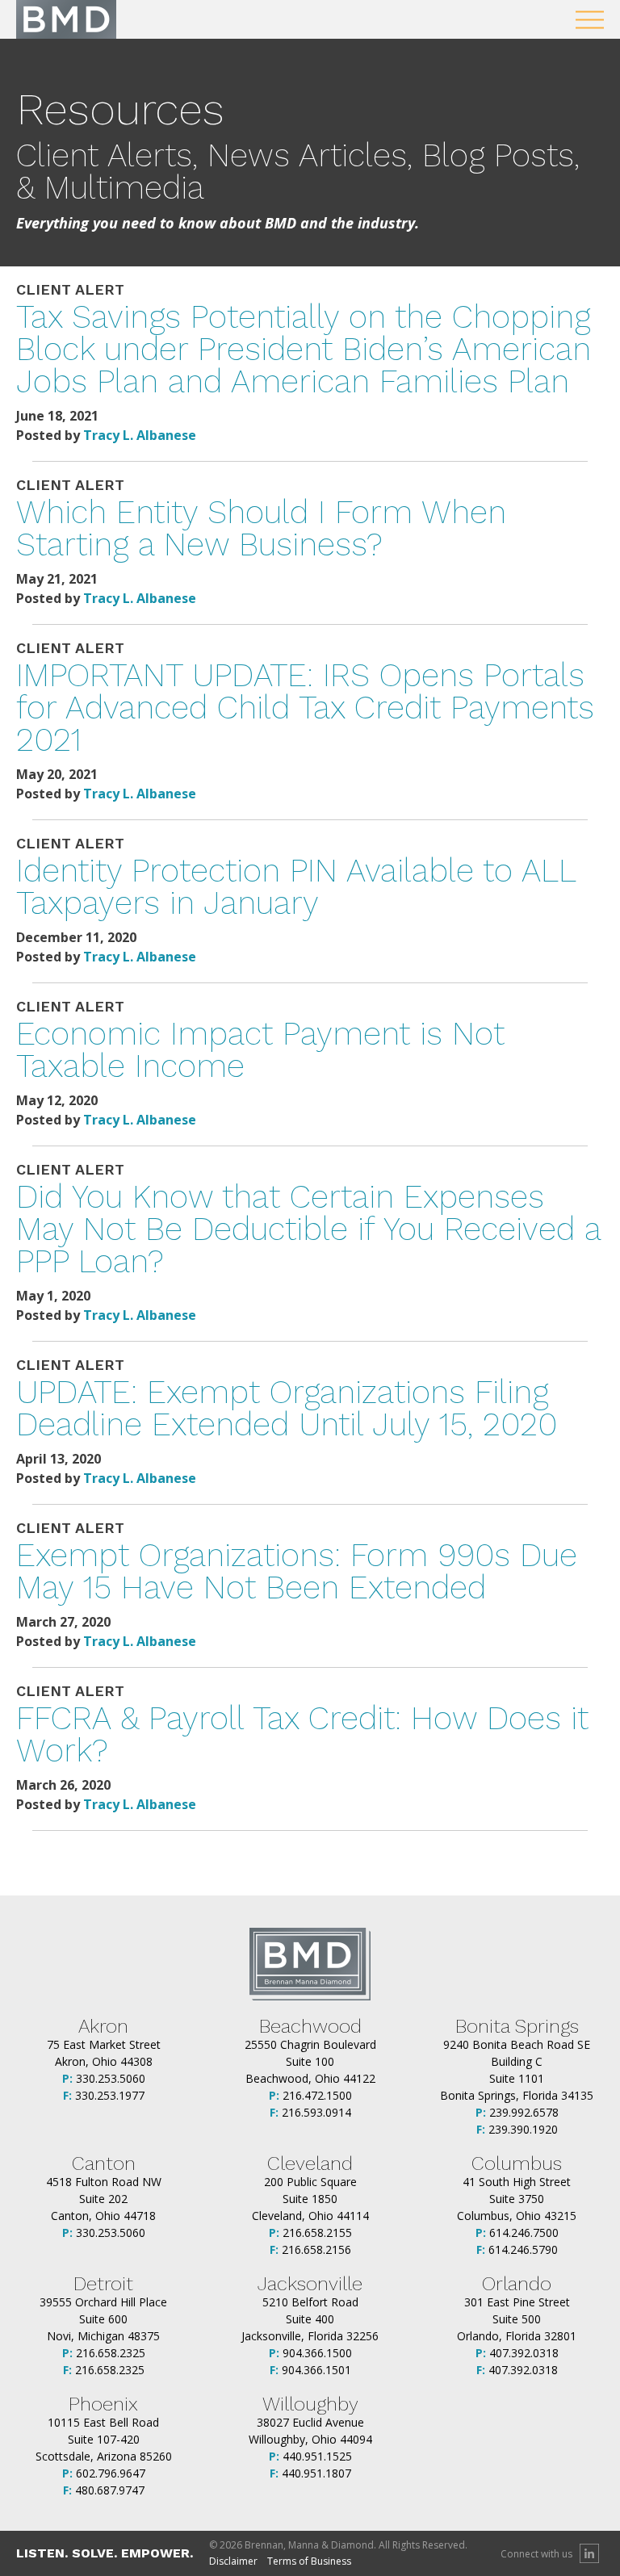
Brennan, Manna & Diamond (66, 19)
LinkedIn (589, 2553)
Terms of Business (309, 2561)
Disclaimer (233, 2561)
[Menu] (590, 20)
